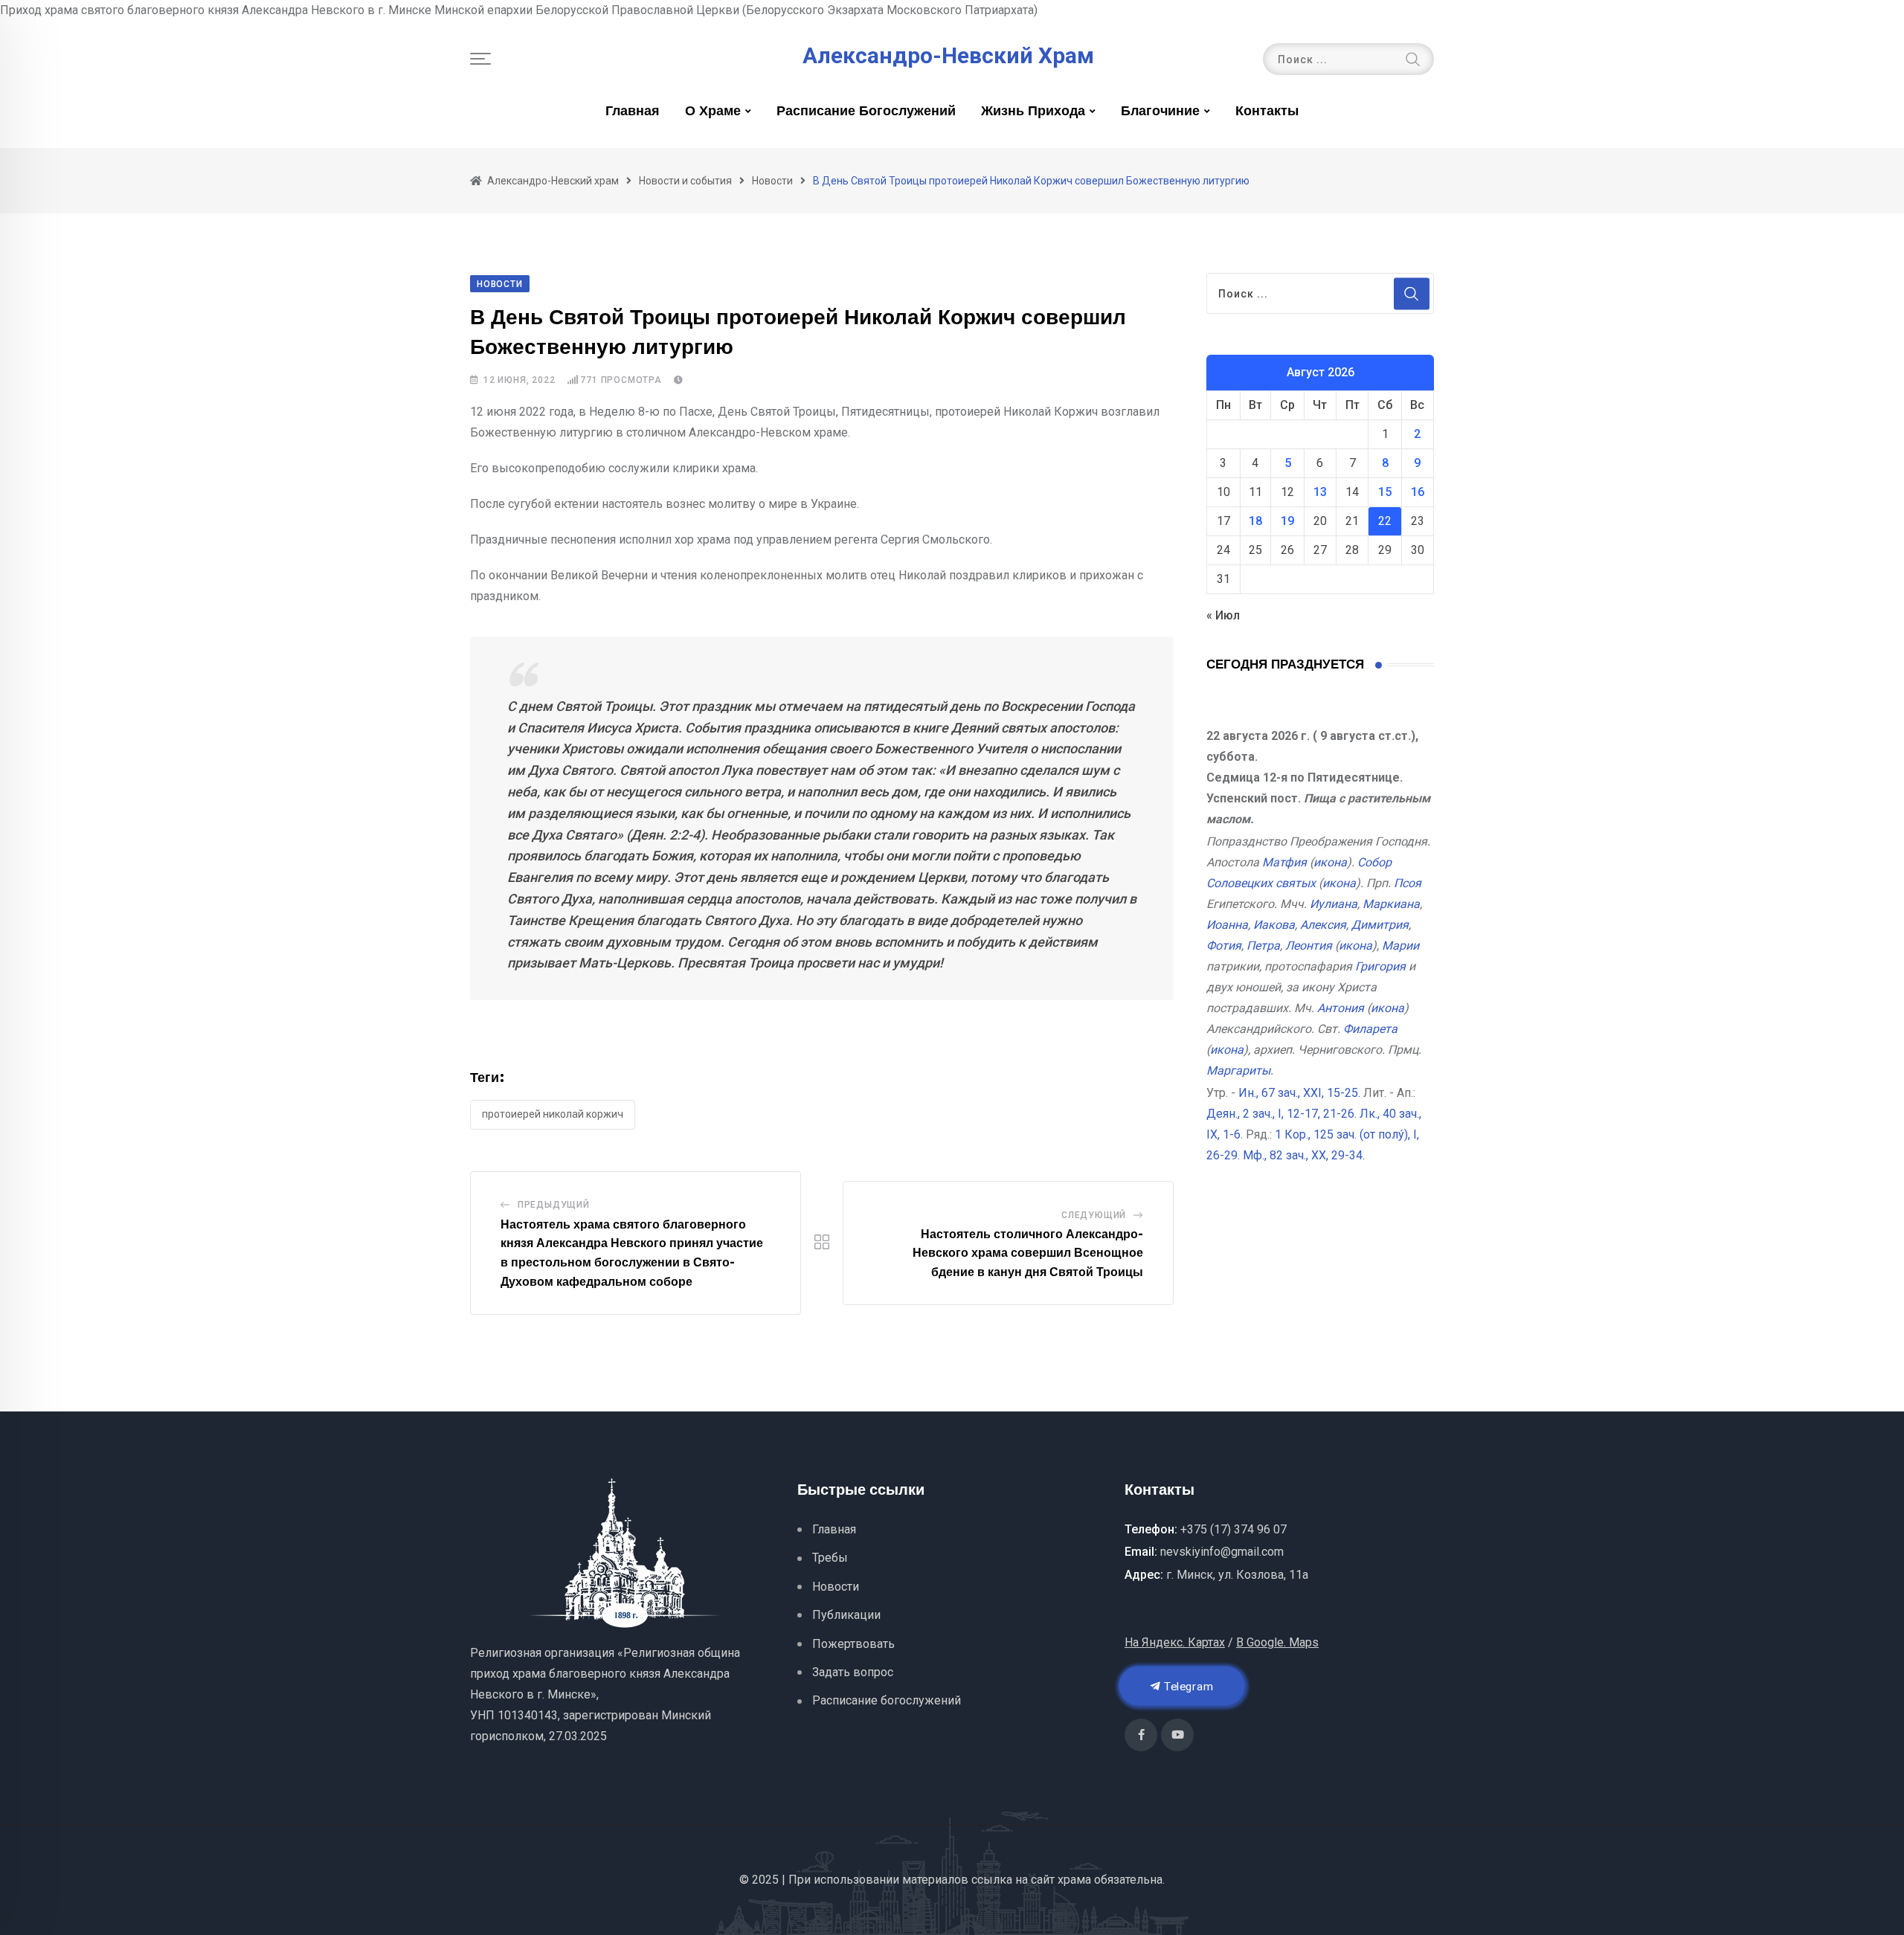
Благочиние (1160, 112)
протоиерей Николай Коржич (553, 1114)
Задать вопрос (853, 1672)
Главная (633, 112)
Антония (1341, 1008)
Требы (830, 1558)
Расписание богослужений (866, 112)
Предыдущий (554, 1205)
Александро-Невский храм (948, 56)
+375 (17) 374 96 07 (1234, 1529)
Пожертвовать (853, 1644)
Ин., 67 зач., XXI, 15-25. (1299, 1093)
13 (1320, 492)
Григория (1380, 966)
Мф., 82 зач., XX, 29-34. (1304, 1155)
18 (1255, 521)
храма (1074, 1880)
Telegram (1187, 1686)
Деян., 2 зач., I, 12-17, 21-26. (1281, 1114)
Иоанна (1227, 925)
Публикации (846, 1615)
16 (1418, 492)
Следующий (1094, 1215)
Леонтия (1309, 946)
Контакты (1267, 112)
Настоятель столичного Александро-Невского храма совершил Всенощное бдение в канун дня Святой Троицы (1028, 1253)
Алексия (1323, 925)
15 (1385, 492)
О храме (713, 112)
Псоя (1408, 883)
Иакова (1274, 925)
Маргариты (1238, 1070)
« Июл (1223, 615)
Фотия (1224, 946)
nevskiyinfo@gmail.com (1222, 1552)
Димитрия (1380, 925)
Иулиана (1334, 904)
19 (1287, 521)
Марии (1400, 946)
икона (1330, 862)
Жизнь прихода (1033, 112)
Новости (836, 1587)
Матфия (1284, 862)
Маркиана (1391, 904)
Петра (1263, 946)
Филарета (1370, 1029)
